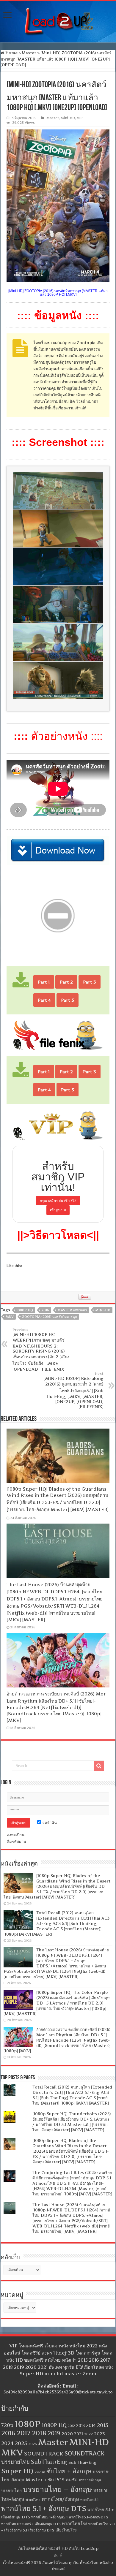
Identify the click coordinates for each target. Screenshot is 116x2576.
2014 (91, 2425)
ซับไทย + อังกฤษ (69, 2471)
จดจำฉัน (49, 1823)
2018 (39, 2433)
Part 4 (44, 1000)
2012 (71, 2426)
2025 (21, 2443)
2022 (88, 2434)
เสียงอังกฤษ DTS (41, 2530)
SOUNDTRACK (44, 2454)
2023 (99, 2434)
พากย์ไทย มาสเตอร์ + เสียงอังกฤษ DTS (31, 2524)
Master (29, 53)
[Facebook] (61, 2556)
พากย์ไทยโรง (75, 2524)
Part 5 (68, 1000)
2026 (33, 2444)
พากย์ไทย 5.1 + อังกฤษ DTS (44, 2508)
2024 (7, 2443)
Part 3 (90, 982)
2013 (80, 2426)
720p (7, 2425)
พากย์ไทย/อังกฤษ (60, 2499)
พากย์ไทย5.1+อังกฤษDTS (88, 2517)
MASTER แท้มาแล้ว (72, 1310)
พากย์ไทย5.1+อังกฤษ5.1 (49, 2517)
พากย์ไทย (33, 2500)
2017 (24, 2433)
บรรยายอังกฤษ (90, 2480)
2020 (67, 2434)
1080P (28, 2424)
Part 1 (44, 982)
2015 (103, 2425)
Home (11, 53)
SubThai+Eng (49, 2462)
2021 (79, 2434)
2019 (54, 2433)
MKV (10, 1317)
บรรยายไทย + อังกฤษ (58, 2489)
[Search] (99, 1766)
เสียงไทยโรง (66, 2530)
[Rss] (56, 2556)
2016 (45, 1310)
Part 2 (66, 982)
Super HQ (17, 2471)
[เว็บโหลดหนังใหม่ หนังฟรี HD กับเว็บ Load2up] (58, 20)
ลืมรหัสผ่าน (17, 1842)
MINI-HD (103, 1310)
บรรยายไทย (11, 2490)
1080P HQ (25, 1310)
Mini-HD (68, 118)
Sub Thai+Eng (83, 2462)
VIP (80, 118)
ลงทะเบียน (16, 1835)
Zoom (40, 2472)
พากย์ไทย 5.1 (89, 2500)
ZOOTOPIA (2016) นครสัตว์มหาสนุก (50, 1317)
